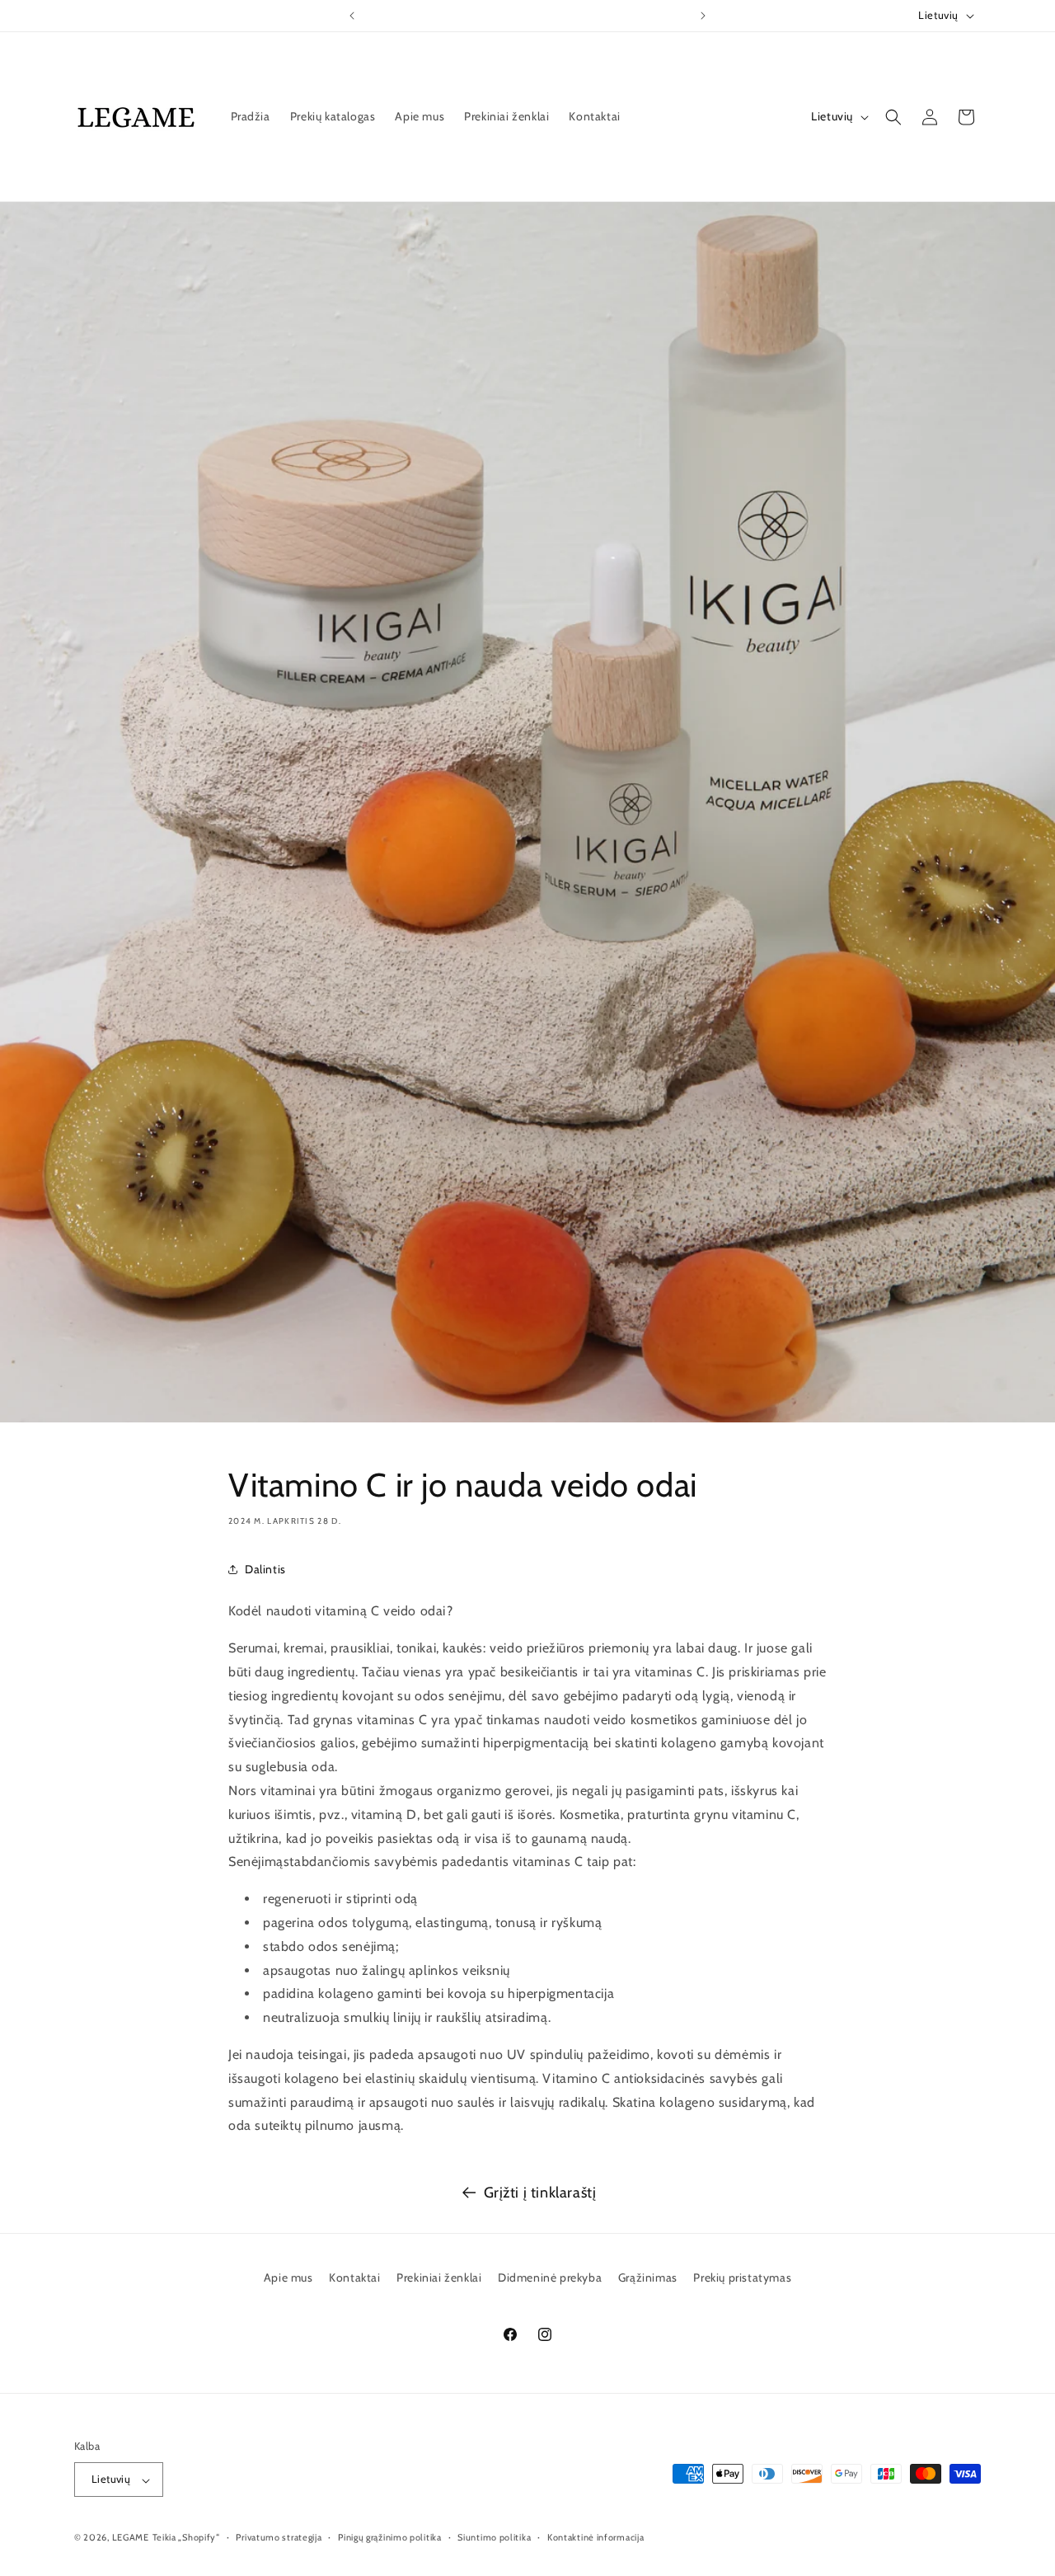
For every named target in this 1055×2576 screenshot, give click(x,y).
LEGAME (131, 2538)
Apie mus (288, 2278)
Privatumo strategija (279, 2537)
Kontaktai (354, 2278)
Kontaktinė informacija (595, 2537)
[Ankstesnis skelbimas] (352, 16)
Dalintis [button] (265, 1569)
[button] (893, 117)
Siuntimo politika (494, 2537)
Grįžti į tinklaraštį (540, 2193)
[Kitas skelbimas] (703, 16)
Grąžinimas (648, 2278)
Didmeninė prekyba (550, 2278)
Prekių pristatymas (742, 2278)
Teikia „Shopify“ (186, 2538)
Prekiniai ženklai (439, 2278)
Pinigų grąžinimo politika (390, 2537)
